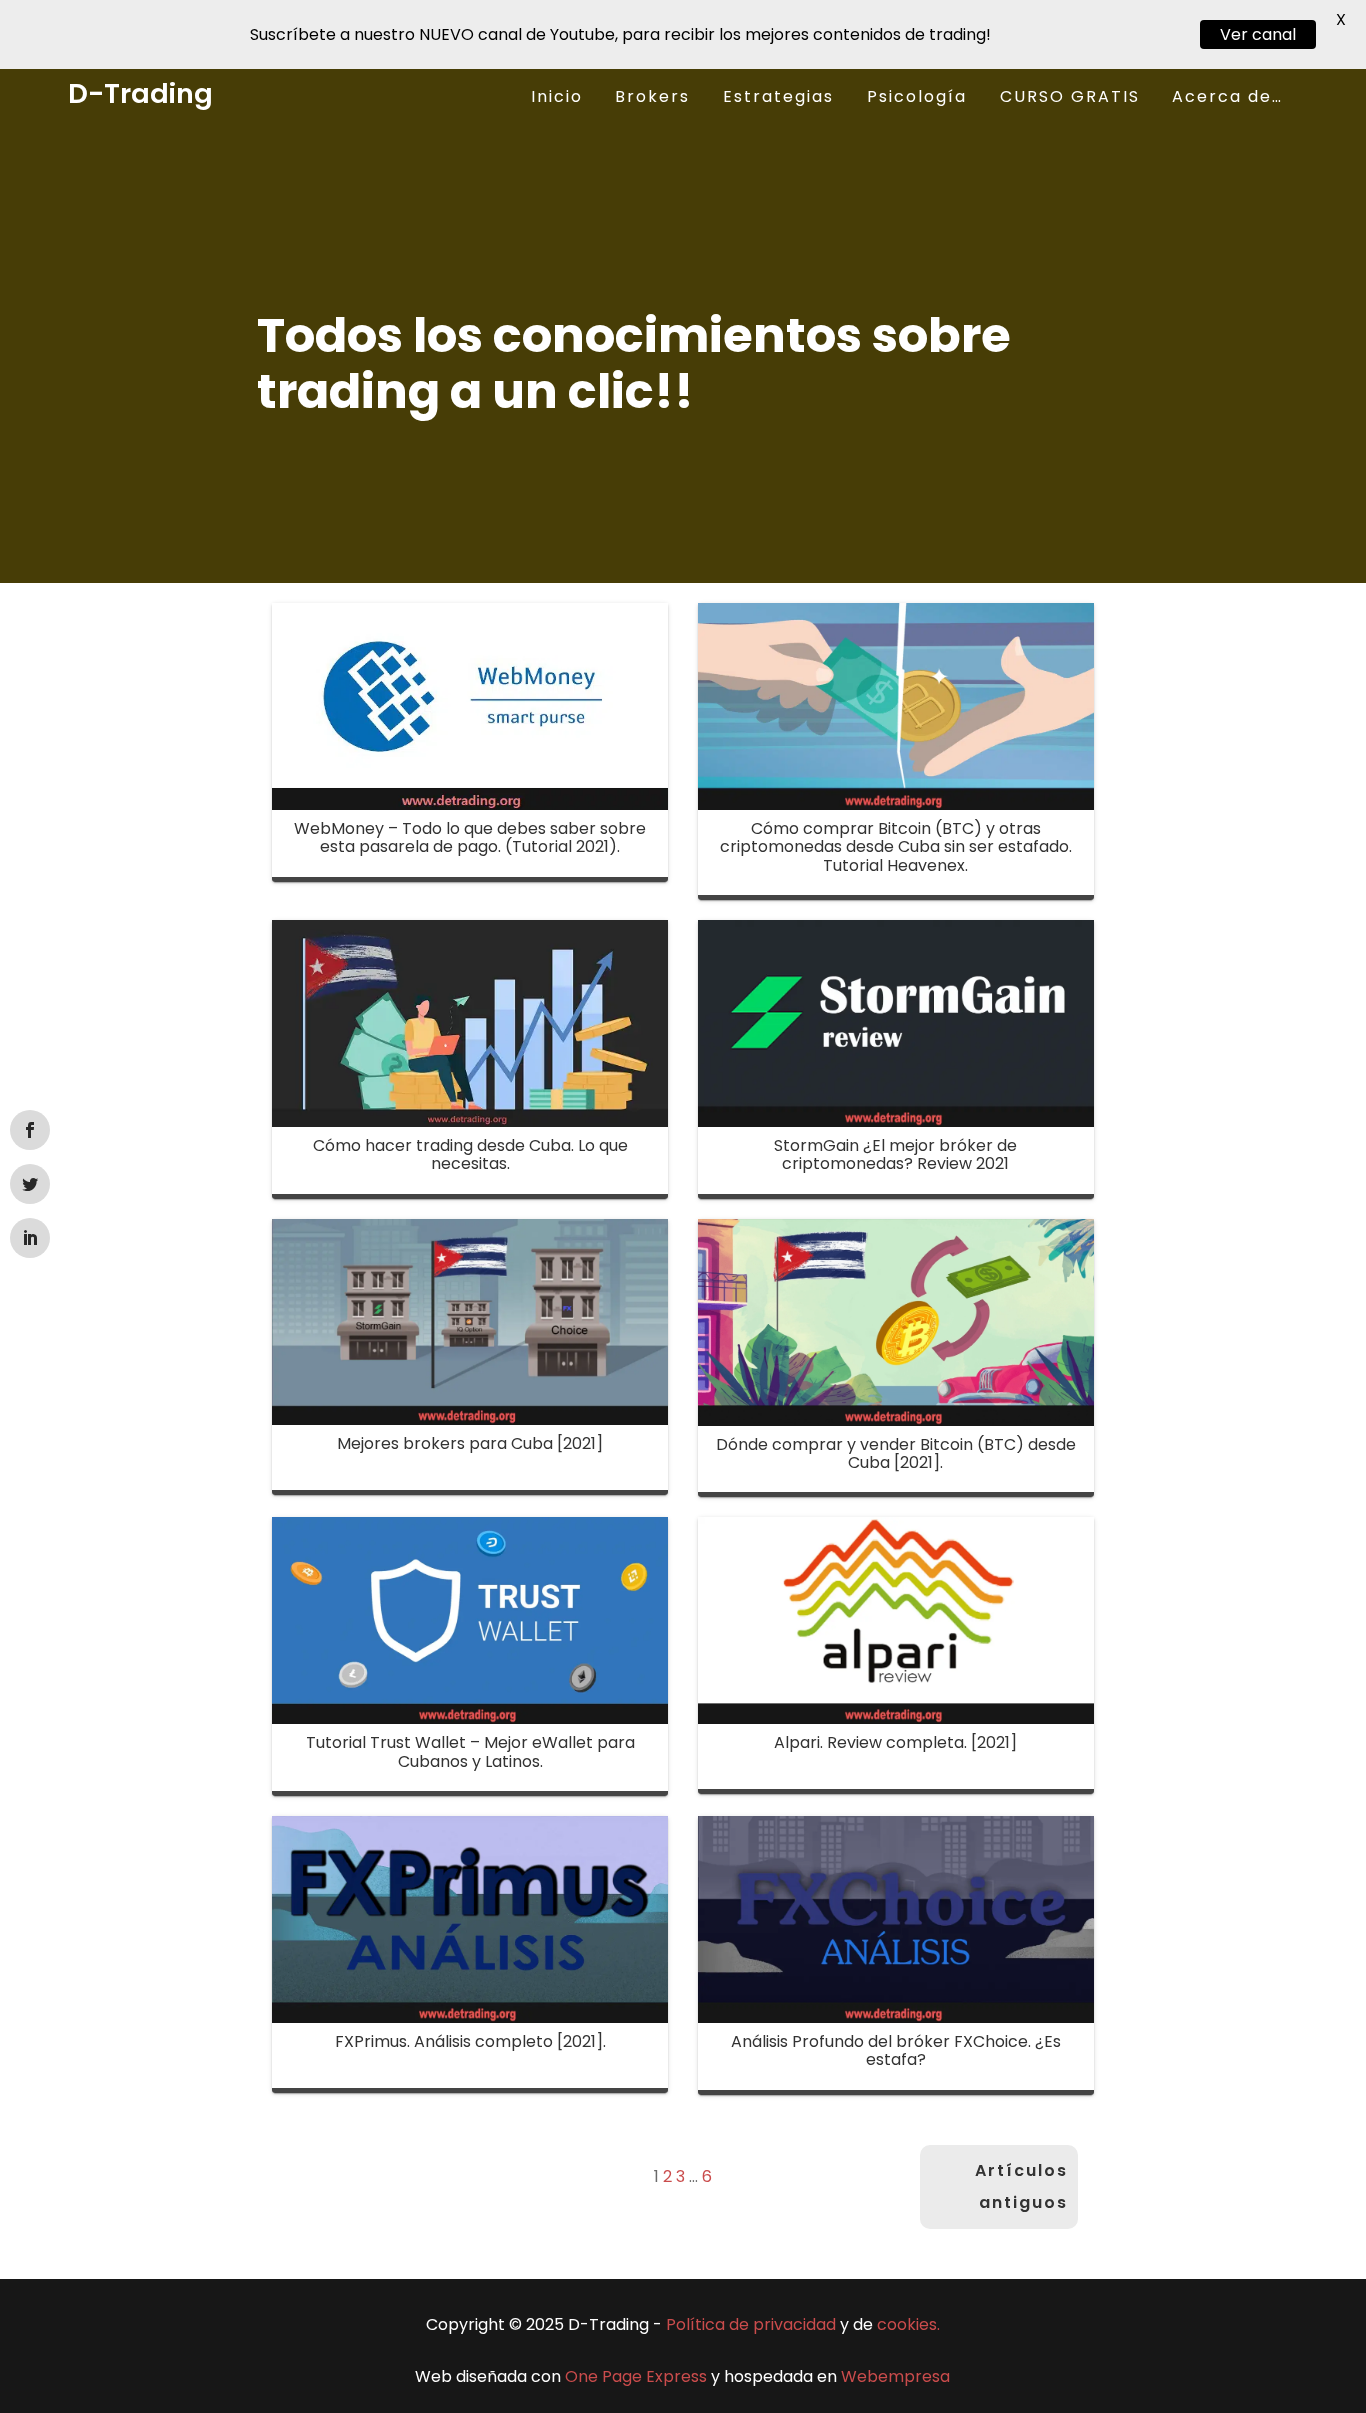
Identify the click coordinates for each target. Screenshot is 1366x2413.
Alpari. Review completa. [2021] (895, 1742)
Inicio (557, 96)
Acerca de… (1227, 96)
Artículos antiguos (1021, 2186)
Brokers (652, 96)
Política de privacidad (751, 2324)
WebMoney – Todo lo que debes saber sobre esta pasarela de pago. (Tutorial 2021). (470, 837)
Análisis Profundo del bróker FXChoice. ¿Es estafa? (896, 2050)
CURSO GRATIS (1070, 96)
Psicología (917, 96)
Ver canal (1258, 34)
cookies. (908, 2324)
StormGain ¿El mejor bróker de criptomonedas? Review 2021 (895, 1154)
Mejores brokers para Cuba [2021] (470, 1443)
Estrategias (778, 96)
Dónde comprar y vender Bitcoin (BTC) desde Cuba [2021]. (896, 1453)
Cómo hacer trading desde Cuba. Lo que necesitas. (470, 1154)
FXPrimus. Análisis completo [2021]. (470, 2041)
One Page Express (636, 2376)
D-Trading (140, 93)
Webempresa (895, 2376)
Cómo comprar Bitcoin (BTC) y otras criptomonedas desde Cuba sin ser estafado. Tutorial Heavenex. (896, 847)
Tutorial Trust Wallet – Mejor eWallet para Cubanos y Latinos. (470, 1751)
